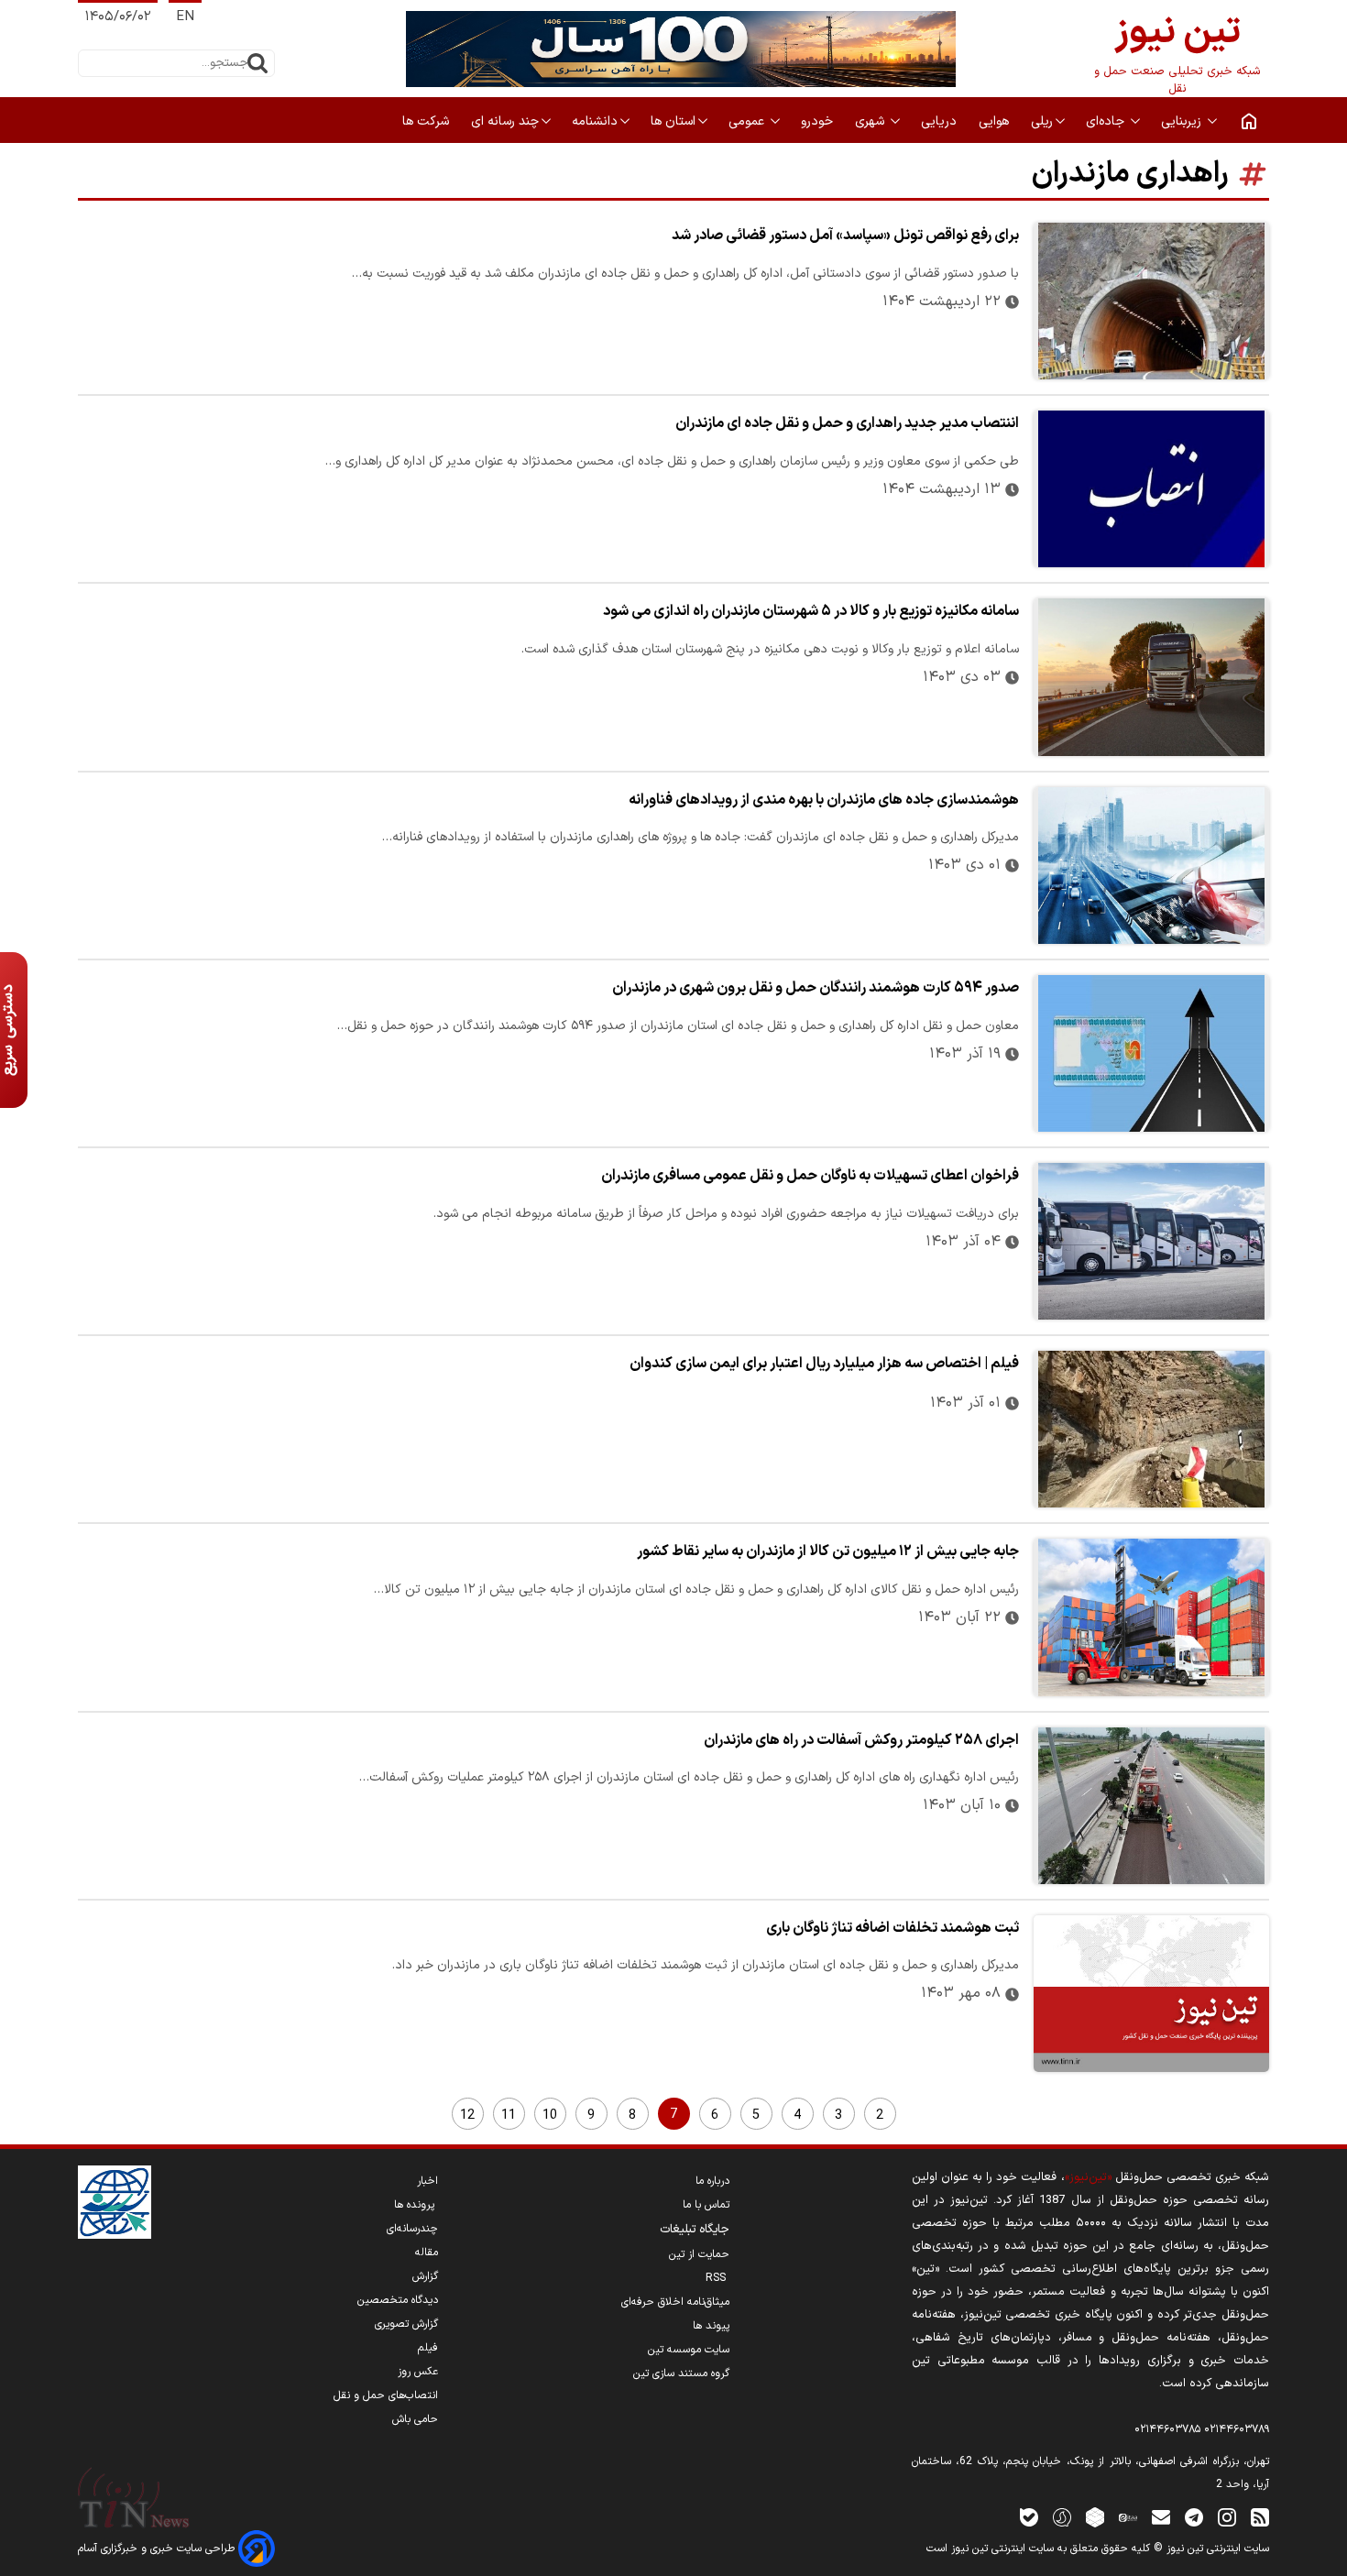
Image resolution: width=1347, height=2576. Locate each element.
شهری (871, 121)
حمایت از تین (699, 2254)
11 (509, 2116)
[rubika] (1095, 2517)
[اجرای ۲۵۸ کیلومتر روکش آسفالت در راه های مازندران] (1151, 1806)
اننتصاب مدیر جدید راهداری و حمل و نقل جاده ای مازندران (847, 423)
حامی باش (415, 2419)
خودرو (819, 121)
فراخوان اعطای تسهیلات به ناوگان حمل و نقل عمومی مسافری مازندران (810, 1176)
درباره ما (712, 2181)
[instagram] (1227, 2517)
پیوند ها (711, 2326)
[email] (1161, 2517)
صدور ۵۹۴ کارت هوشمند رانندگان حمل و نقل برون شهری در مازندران (816, 988)
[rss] (1260, 2517)
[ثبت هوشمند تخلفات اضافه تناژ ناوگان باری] (1151, 1994)
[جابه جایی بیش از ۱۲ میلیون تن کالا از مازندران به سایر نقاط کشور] (1151, 1617)
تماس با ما (706, 2205)
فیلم (428, 2348)
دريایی (941, 121)
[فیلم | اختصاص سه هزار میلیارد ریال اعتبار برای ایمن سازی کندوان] (1151, 1429)
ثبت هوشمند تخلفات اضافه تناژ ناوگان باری (893, 1928)
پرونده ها (416, 2205)
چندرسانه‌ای (412, 2229)
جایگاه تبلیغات (695, 2230)
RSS (717, 2278)
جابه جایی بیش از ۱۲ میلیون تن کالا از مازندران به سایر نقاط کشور (828, 1551)
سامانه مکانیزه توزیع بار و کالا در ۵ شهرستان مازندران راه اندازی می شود (811, 611)
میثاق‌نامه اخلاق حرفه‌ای (675, 2302)
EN (185, 17)
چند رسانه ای (505, 121)
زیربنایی (1183, 121)
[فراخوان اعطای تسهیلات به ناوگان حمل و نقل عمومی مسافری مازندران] (1151, 1241)
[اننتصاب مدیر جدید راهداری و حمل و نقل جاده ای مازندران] (1151, 489)
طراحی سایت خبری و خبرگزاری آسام (158, 2549)
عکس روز (418, 2372)
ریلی (1042, 121)
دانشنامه (595, 121)
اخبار (427, 2181)
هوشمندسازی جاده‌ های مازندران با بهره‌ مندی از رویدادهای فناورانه (824, 800)
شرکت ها (427, 121)
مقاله (427, 2253)
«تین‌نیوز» (1088, 2177)
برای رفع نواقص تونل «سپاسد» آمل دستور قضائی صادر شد (845, 236)
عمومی (748, 121)
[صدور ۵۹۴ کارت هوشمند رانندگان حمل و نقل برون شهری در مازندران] (1151, 1053)
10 (550, 2116)
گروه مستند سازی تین (681, 2373)
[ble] (1029, 2517)
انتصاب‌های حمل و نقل (386, 2395)
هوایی (996, 121)
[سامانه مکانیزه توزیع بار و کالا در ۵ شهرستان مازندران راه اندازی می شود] (1151, 677)
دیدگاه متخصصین (398, 2300)
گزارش (425, 2276)
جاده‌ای (1107, 121)
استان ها (673, 121)
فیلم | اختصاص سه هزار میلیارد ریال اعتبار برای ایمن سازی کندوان (824, 1364)
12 (467, 2116)
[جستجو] (257, 63)
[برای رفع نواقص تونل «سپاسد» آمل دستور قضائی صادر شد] (1151, 301)
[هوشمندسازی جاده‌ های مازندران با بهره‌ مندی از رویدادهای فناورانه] (1151, 866)
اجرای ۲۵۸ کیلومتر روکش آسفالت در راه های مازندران (861, 1740)
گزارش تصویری (406, 2324)
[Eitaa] (1128, 2517)
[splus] (1062, 2517)
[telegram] (1194, 2517)
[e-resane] (115, 2202)
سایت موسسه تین (689, 2350)
